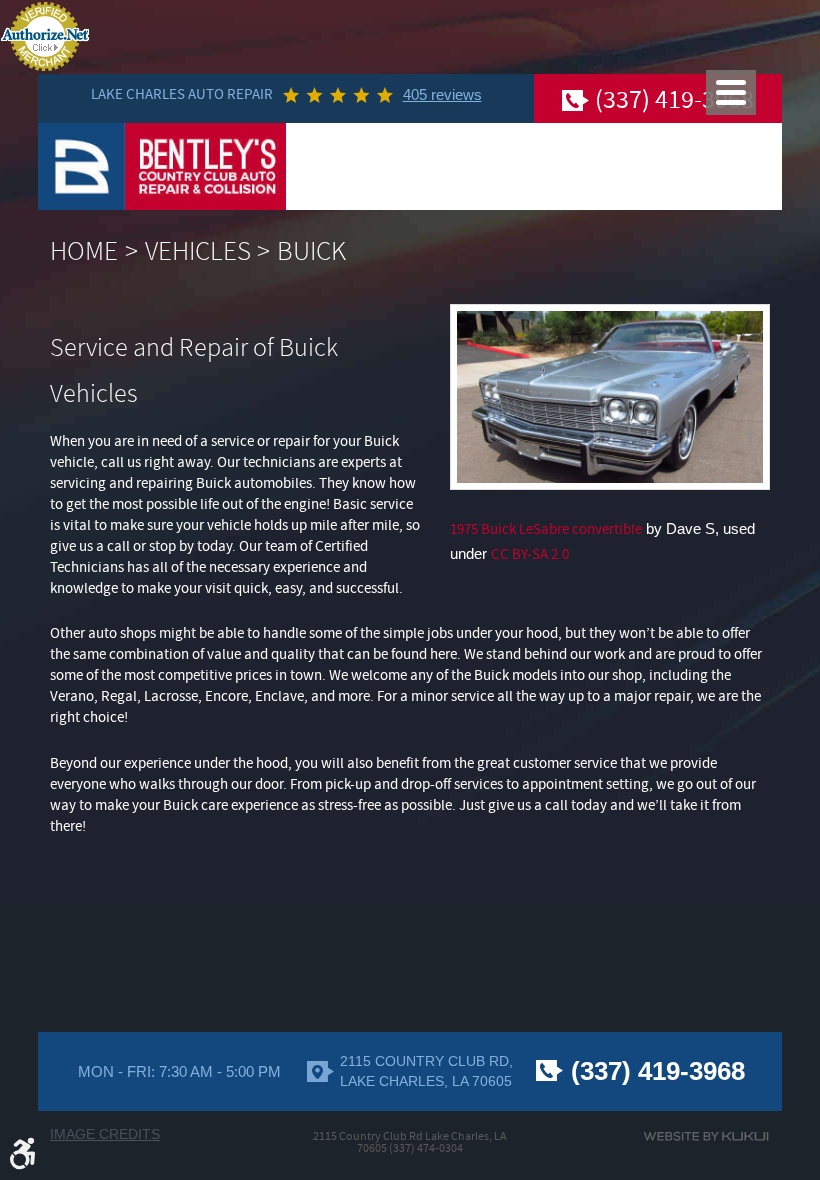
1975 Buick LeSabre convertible (546, 529)
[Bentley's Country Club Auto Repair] (162, 166)
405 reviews (442, 94)
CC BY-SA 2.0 (530, 554)
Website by (706, 1136)
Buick (311, 251)
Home (84, 251)
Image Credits (105, 1134)
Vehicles (198, 251)
